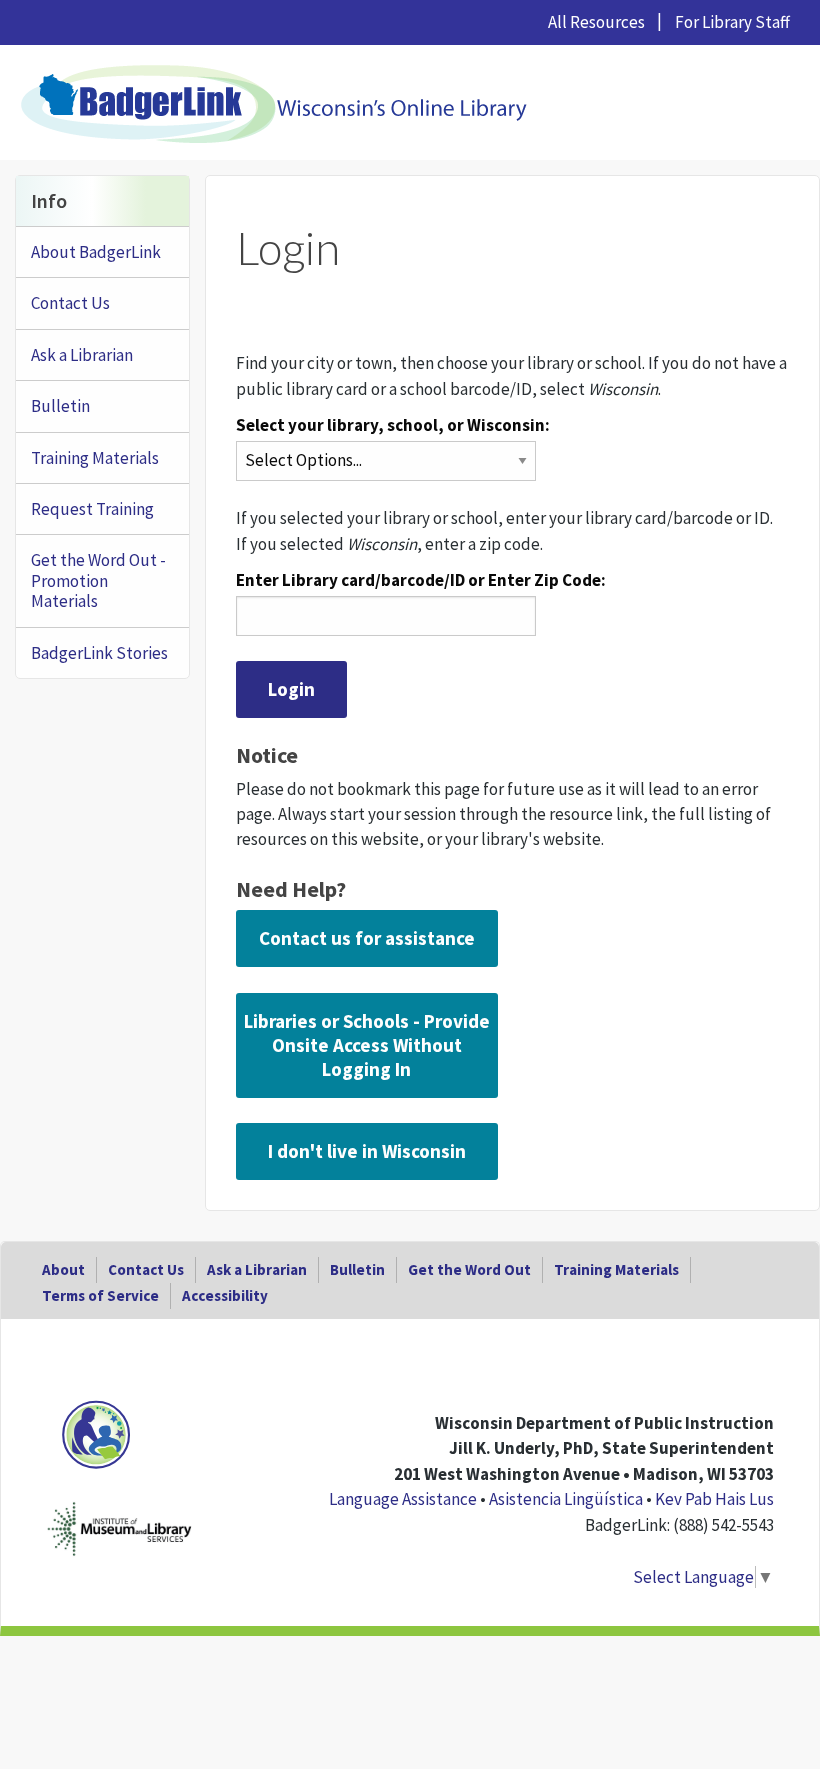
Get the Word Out (469, 1269)
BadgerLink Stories (99, 653)
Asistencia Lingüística (566, 1499)
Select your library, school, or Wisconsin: (393, 425)
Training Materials (95, 458)
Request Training (92, 509)
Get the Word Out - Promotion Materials (98, 580)
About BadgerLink (96, 252)
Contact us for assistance (367, 938)
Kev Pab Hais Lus (714, 1499)
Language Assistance (403, 1499)
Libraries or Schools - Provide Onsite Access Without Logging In (367, 1045)
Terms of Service (100, 1295)
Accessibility (225, 1295)
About (63, 1269)
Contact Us (70, 303)
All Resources (596, 22)
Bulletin (60, 406)
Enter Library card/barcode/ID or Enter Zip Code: (421, 580)
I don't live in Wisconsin (367, 1151)
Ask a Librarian (82, 355)
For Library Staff (732, 22)
